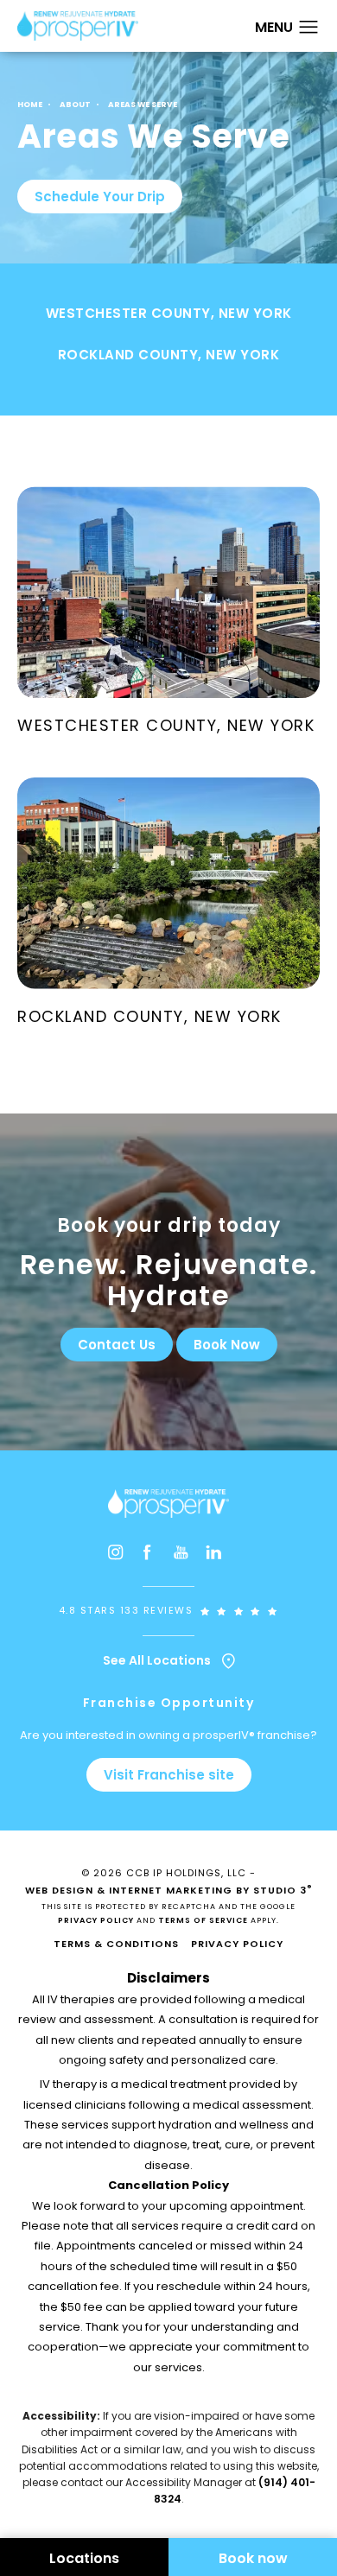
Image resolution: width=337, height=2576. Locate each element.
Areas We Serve (143, 105)
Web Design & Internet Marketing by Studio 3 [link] (169, 1890)
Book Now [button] (227, 1345)
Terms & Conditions (116, 1944)
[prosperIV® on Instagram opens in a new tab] (119, 1556)
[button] (309, 28)
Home (30, 105)
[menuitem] (119, 1556)
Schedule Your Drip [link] (100, 197)
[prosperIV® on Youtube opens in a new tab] (185, 1556)
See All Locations (158, 1661)
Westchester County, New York (169, 314)
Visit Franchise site (169, 1775)
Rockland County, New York (169, 356)
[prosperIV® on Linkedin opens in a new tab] (218, 1556)
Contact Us (117, 1345)
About (75, 105)
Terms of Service (203, 1920)
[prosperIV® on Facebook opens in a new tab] (152, 1556)
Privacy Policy (96, 1920)
